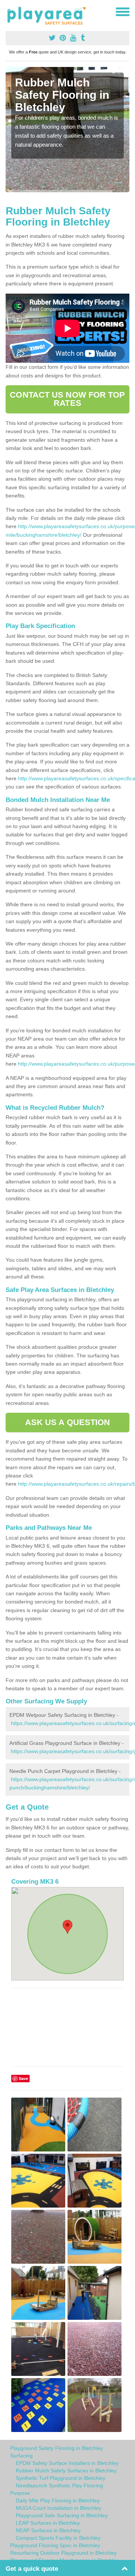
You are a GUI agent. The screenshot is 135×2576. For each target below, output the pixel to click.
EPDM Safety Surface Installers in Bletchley (67, 2463)
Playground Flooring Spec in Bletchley (55, 2545)
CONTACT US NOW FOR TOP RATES (67, 399)
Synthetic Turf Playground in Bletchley (61, 2478)
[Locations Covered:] (9, 11)
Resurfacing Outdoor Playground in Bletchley (63, 2553)
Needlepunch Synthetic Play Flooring (59, 2485)
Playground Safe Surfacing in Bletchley (62, 2515)
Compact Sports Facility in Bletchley (58, 2538)
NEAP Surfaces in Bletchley (48, 2530)
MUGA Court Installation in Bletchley (58, 2508)
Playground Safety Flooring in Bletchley (57, 2448)
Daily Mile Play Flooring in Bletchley (58, 2500)
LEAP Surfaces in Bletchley (48, 2523)
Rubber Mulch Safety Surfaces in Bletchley (66, 2471)
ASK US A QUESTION (68, 1422)
